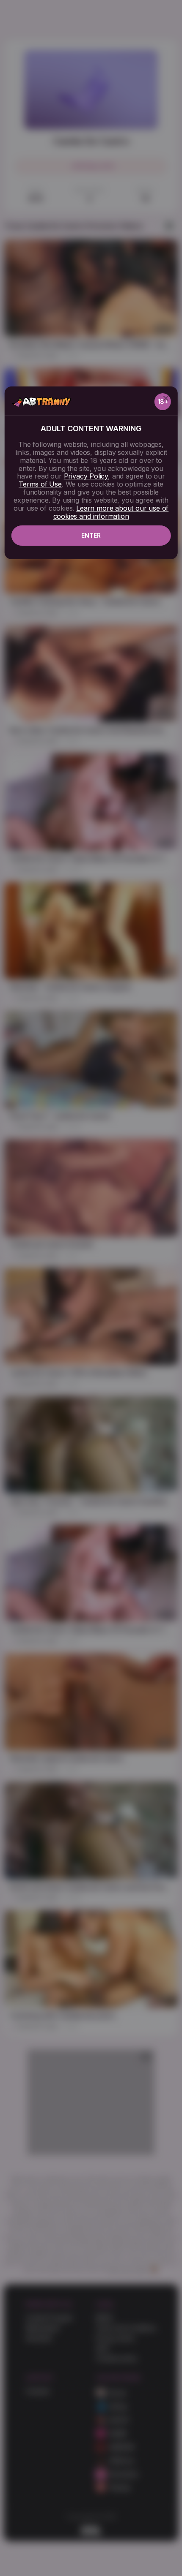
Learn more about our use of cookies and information (111, 512)
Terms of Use (40, 484)
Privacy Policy (86, 476)
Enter (91, 535)
